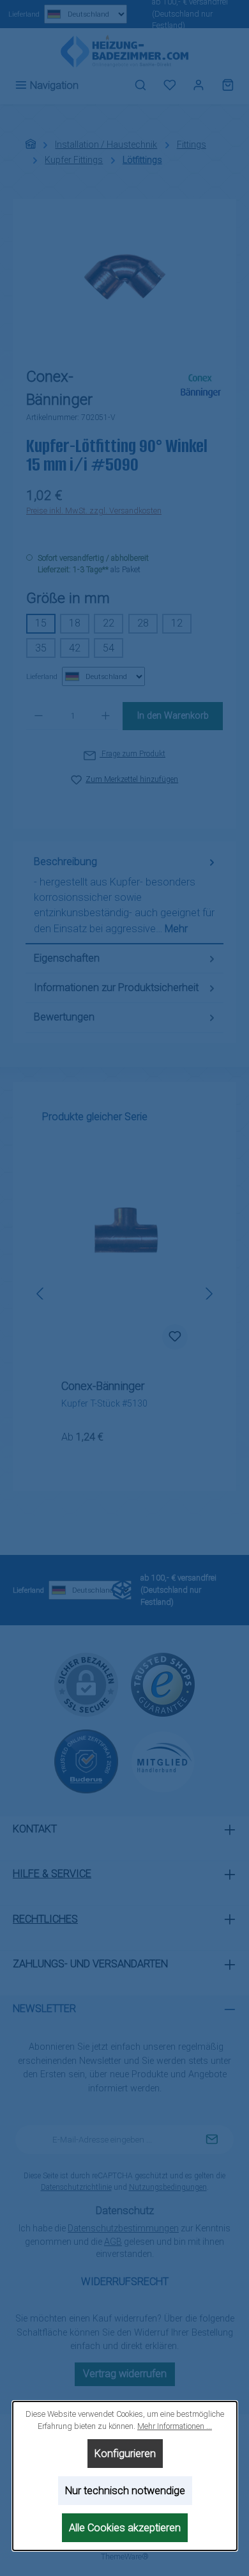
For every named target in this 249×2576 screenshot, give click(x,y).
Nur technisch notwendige (124, 2491)
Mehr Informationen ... (175, 2426)
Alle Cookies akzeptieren (125, 2528)
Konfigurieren (124, 2454)
